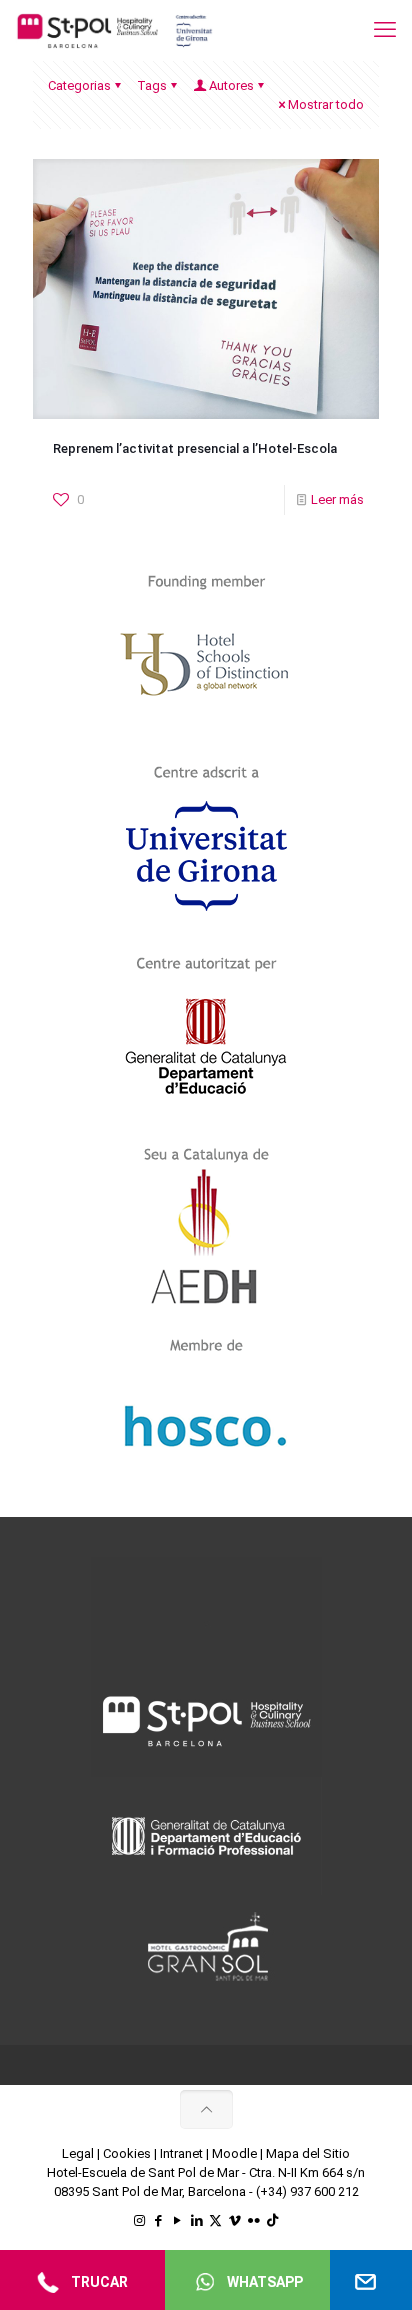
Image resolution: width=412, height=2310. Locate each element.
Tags (152, 85)
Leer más (337, 499)
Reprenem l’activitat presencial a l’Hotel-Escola (195, 448)
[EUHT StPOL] (115, 30)
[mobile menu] (385, 30)
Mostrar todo (326, 104)
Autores (231, 85)
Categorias (79, 85)
